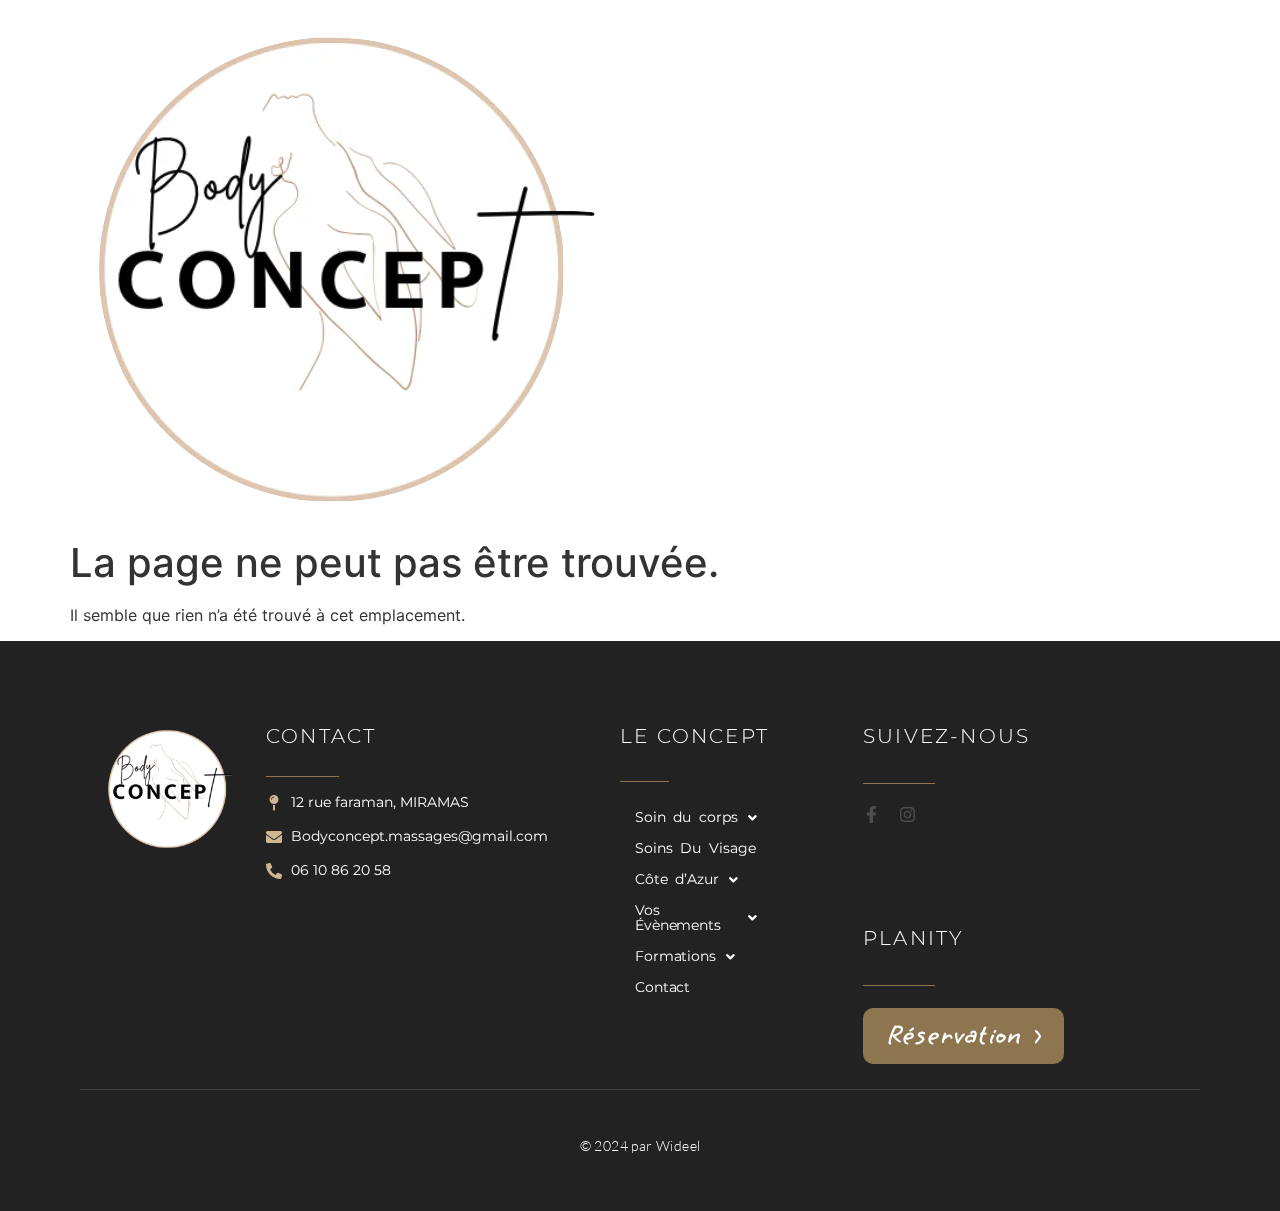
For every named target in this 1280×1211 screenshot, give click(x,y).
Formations (675, 956)
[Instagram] (907, 814)
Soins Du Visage (695, 848)
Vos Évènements (678, 917)
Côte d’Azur (677, 879)
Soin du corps (686, 817)
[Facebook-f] (871, 814)
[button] (696, 817)
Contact (662, 987)
